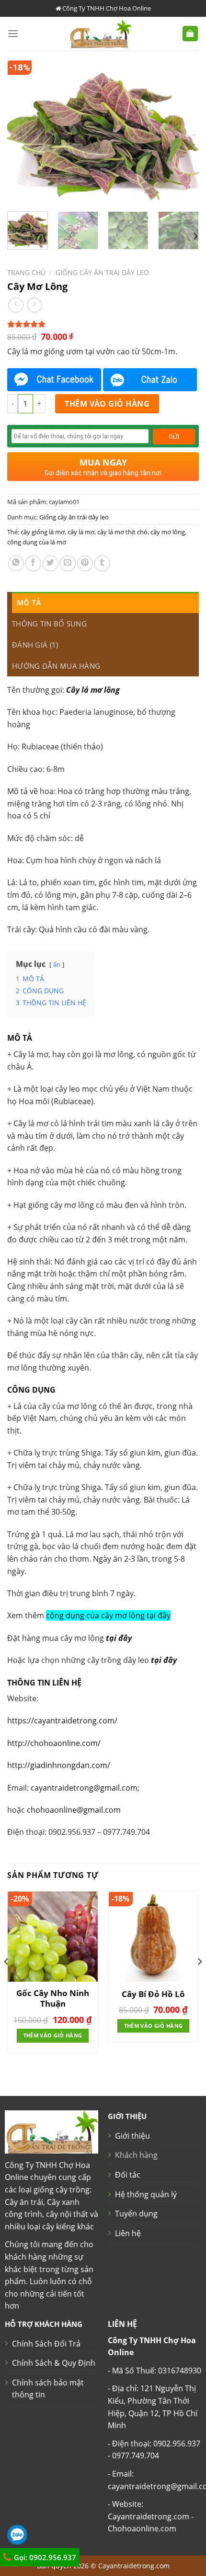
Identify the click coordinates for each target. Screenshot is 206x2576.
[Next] (183, 132)
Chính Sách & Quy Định (54, 2363)
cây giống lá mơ (43, 532)
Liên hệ (128, 2233)
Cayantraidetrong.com (134, 2566)
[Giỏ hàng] (190, 34)
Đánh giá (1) (35, 645)
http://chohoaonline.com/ (54, 1743)
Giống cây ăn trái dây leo (102, 272)
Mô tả (29, 602)
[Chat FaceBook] (54, 380)
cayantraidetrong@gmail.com (84, 1788)
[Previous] (23, 132)
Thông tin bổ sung (49, 624)
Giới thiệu (132, 2136)
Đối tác (128, 2175)
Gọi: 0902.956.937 (44, 2557)
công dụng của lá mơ (37, 542)
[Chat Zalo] (150, 380)
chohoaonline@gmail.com (74, 1810)
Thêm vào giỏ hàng (107, 404)
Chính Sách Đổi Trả (46, 2344)
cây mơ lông (168, 532)
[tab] (105, 602)
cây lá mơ (81, 532)
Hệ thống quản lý (146, 2194)
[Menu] (13, 33)
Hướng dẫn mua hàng (56, 666)
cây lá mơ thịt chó (122, 532)
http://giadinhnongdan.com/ (59, 1765)
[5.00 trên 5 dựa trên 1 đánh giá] (103, 324)
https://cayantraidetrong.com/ (62, 1721)
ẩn (57, 964)
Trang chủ (26, 272)
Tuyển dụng (136, 2214)
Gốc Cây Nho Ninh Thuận (53, 1998)
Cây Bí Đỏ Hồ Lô (153, 1994)
